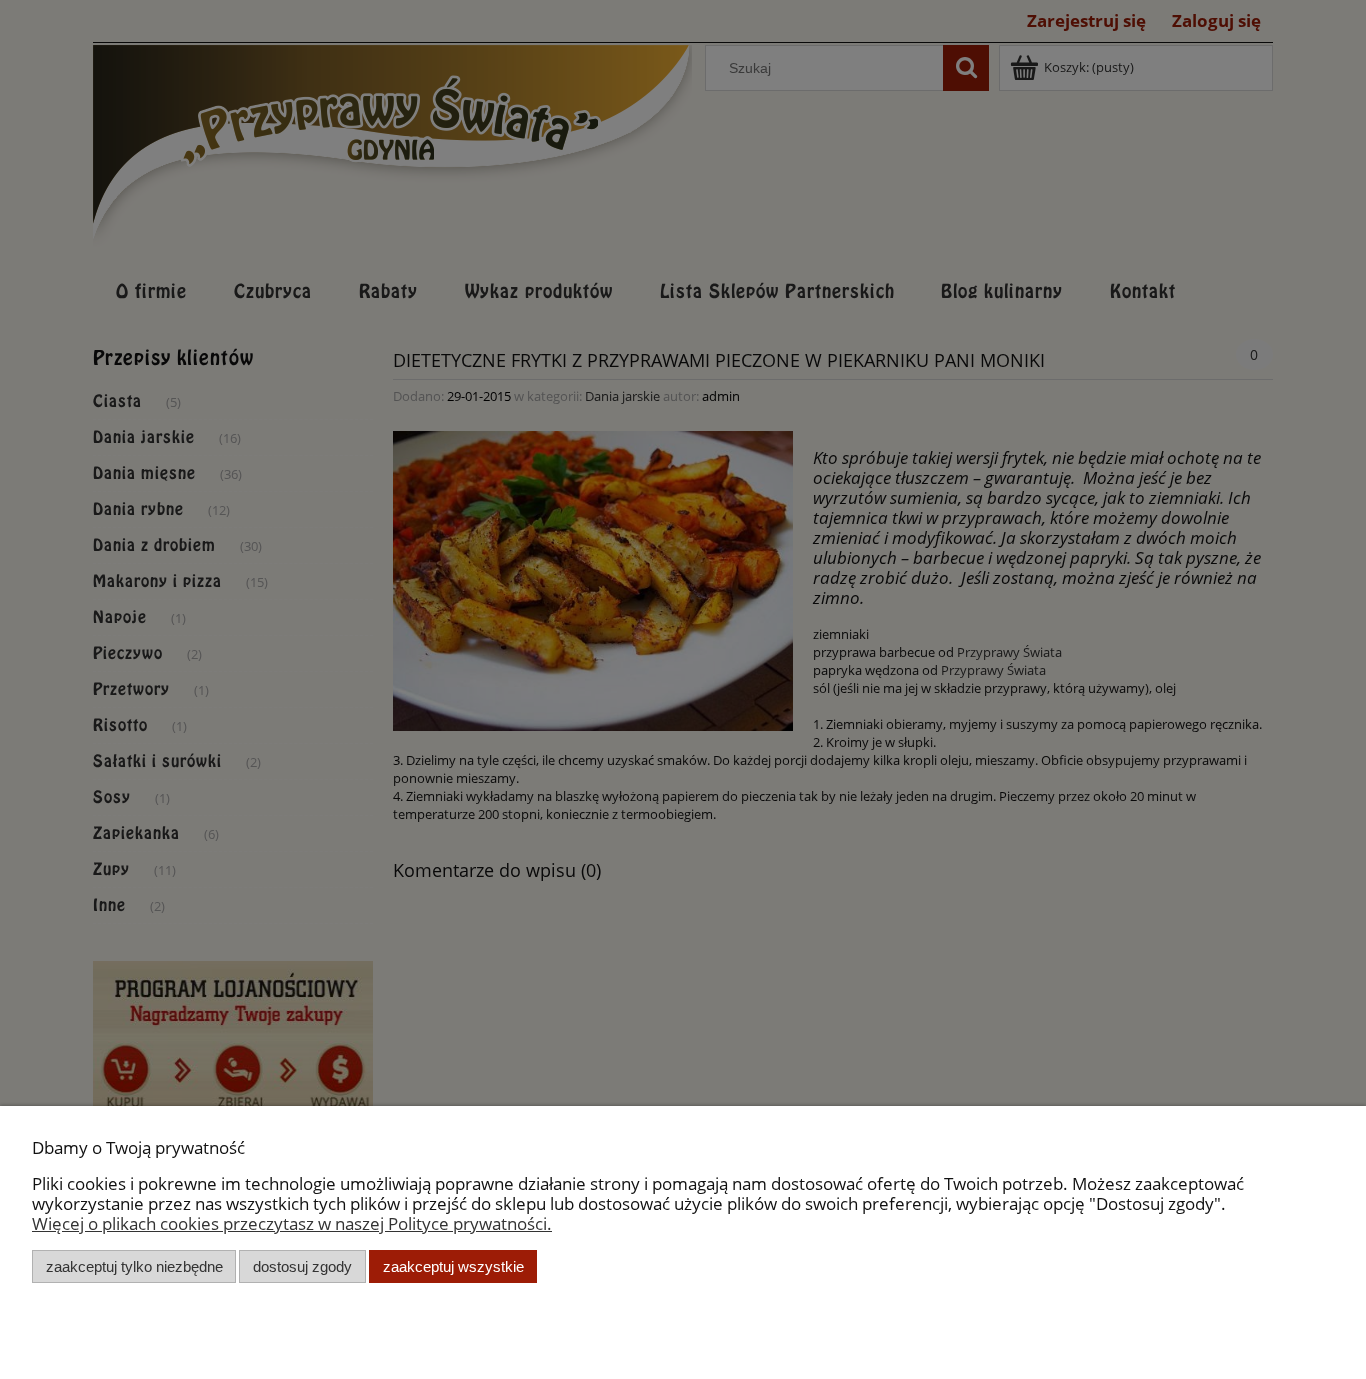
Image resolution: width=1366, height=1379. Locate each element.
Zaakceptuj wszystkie (453, 1266)
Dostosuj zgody (302, 1266)
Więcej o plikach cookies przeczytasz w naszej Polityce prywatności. (292, 1223)
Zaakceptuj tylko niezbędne (134, 1266)
